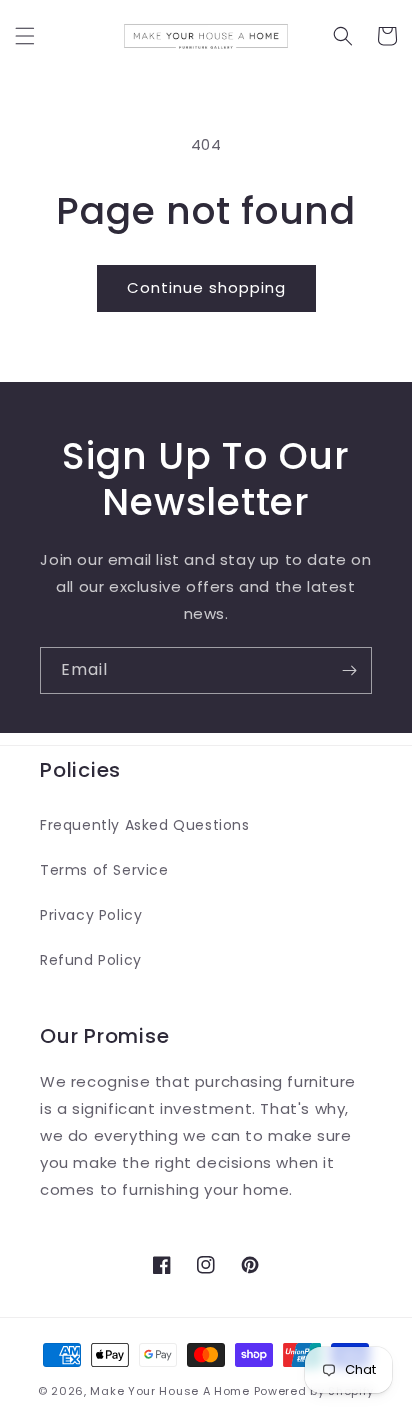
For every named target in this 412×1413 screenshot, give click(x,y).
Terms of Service (104, 870)
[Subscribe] (349, 670)
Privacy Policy (91, 915)
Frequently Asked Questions (145, 825)
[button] (25, 36)
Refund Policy (91, 960)
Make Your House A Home (169, 1391)
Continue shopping (206, 287)
